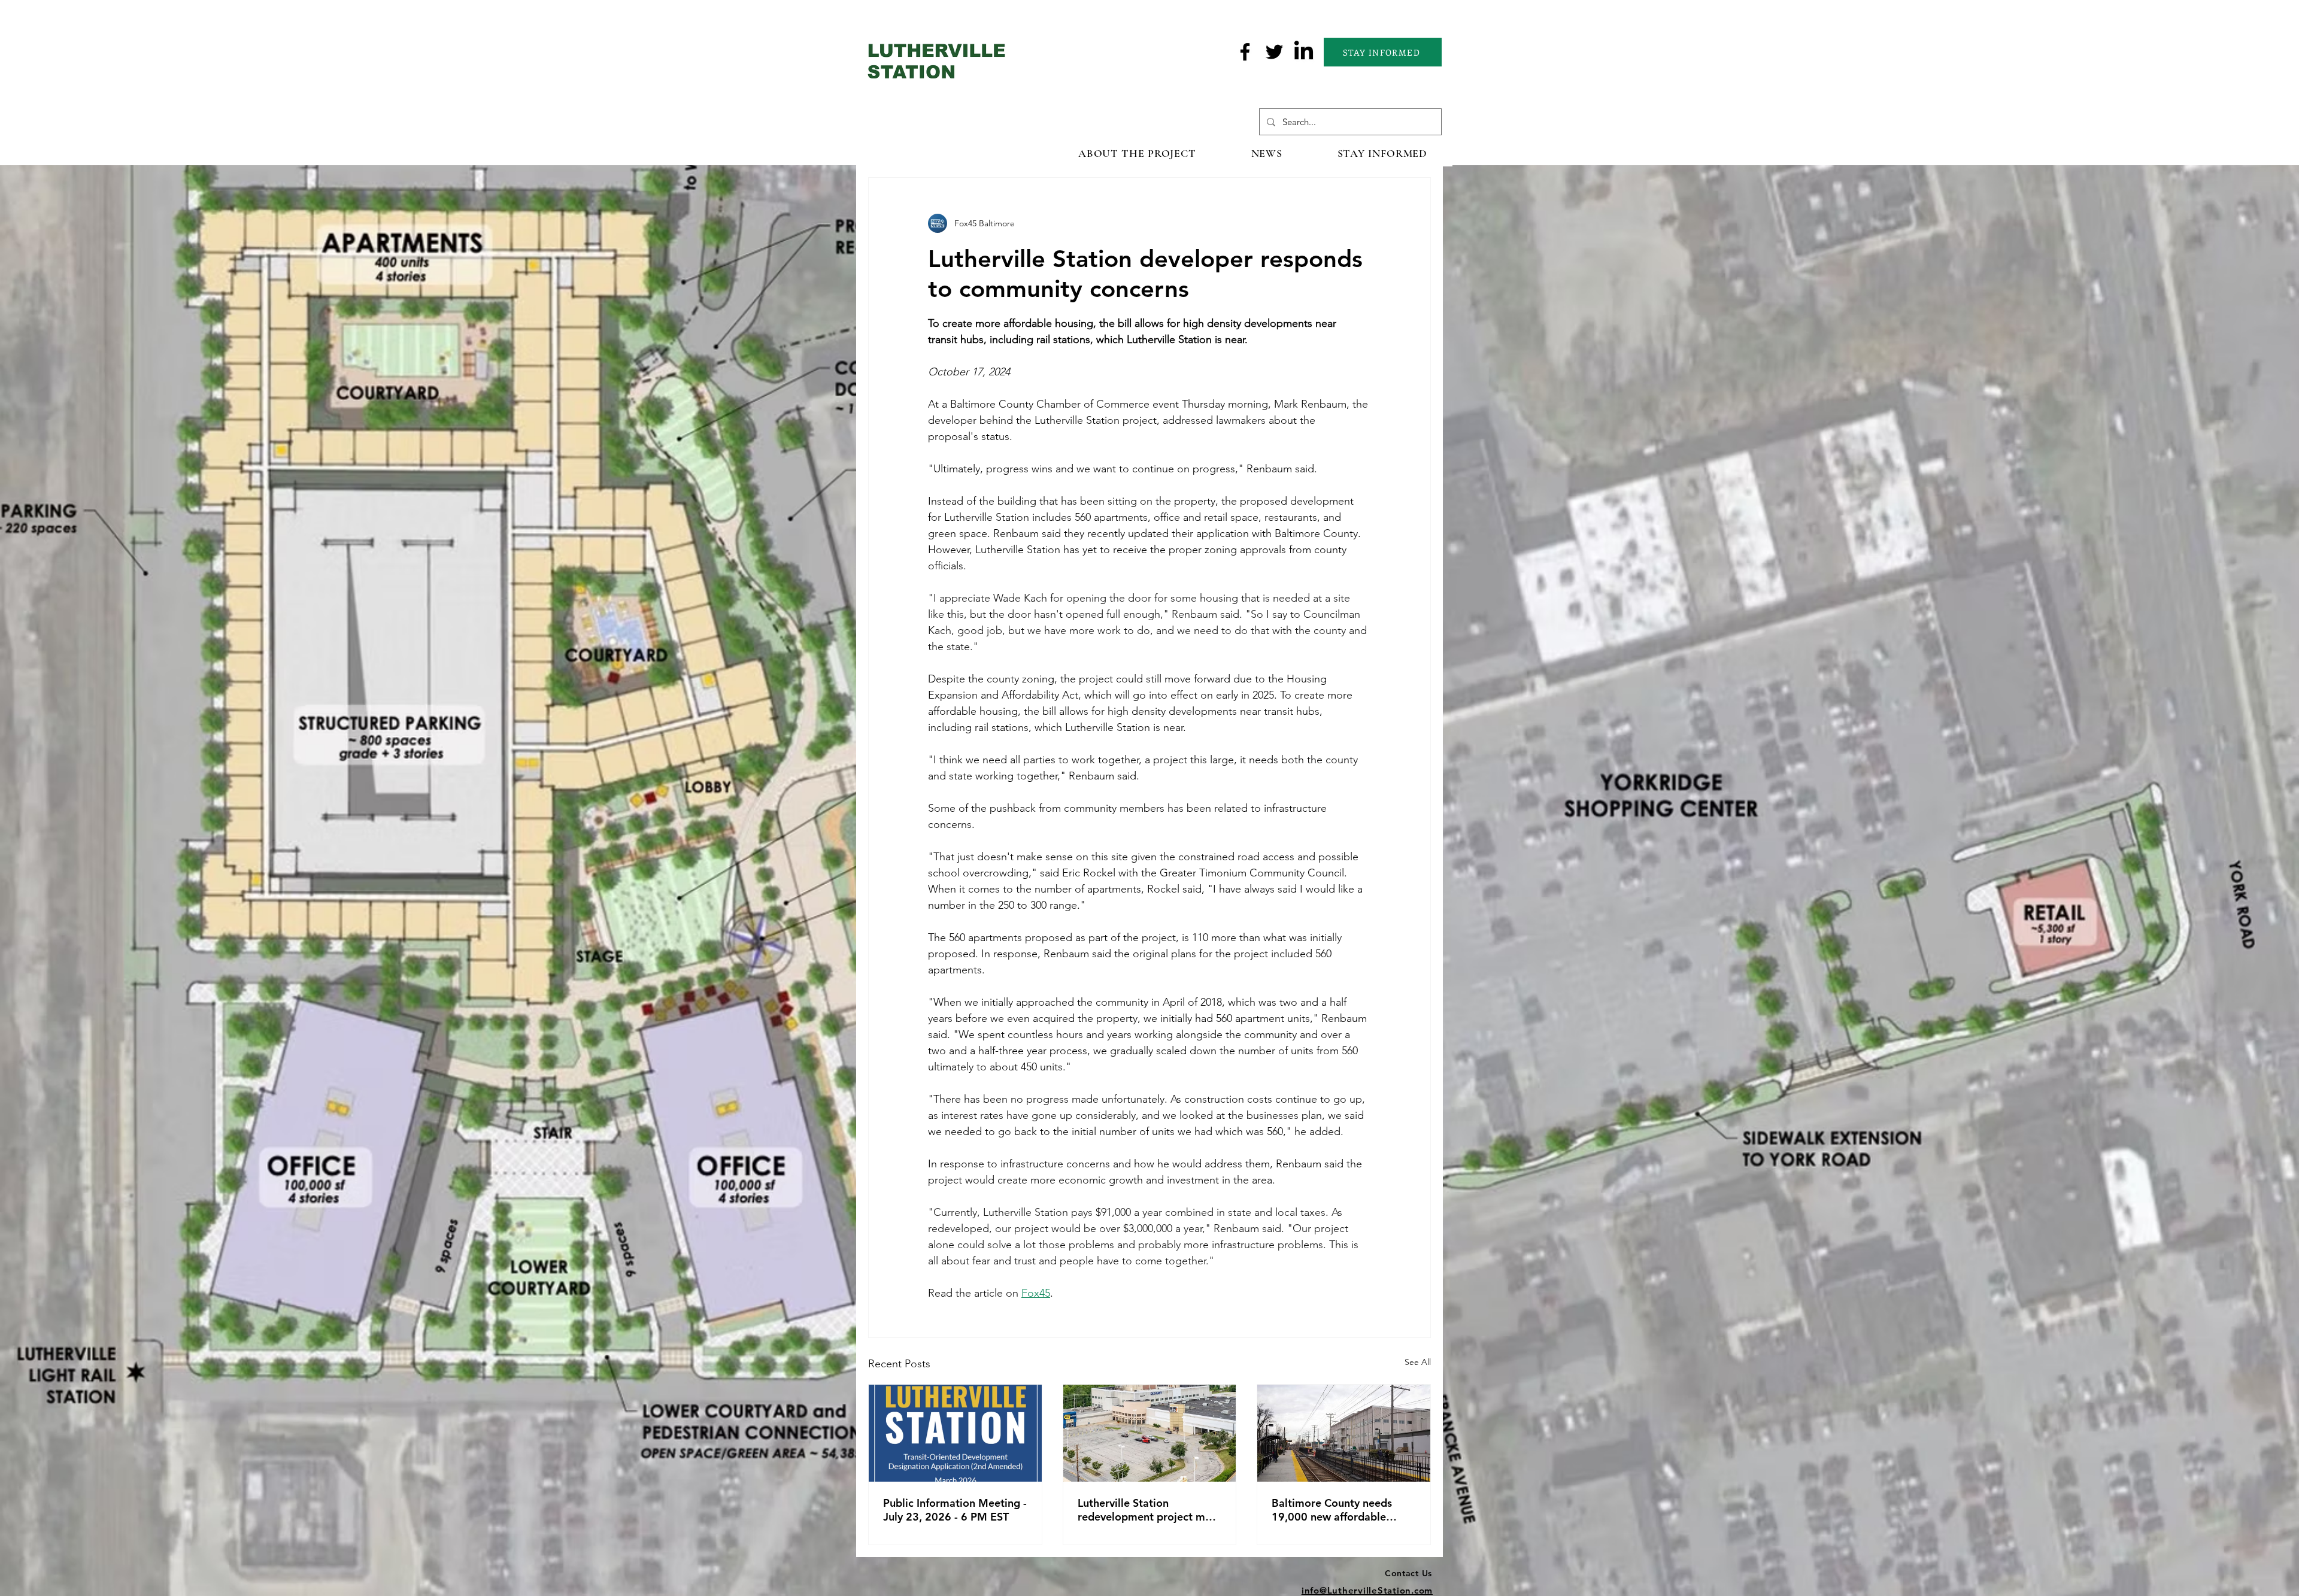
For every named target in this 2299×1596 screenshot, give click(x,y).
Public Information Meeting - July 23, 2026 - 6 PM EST (955, 1510)
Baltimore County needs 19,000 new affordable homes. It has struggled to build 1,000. (1337, 1510)
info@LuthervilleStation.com (1367, 1590)
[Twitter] (1274, 52)
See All (1418, 1362)
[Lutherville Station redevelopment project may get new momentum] (1150, 1433)
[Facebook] (1245, 52)
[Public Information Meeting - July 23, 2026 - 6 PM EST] (955, 1433)
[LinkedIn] (1304, 52)
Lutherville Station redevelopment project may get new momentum (1147, 1510)
